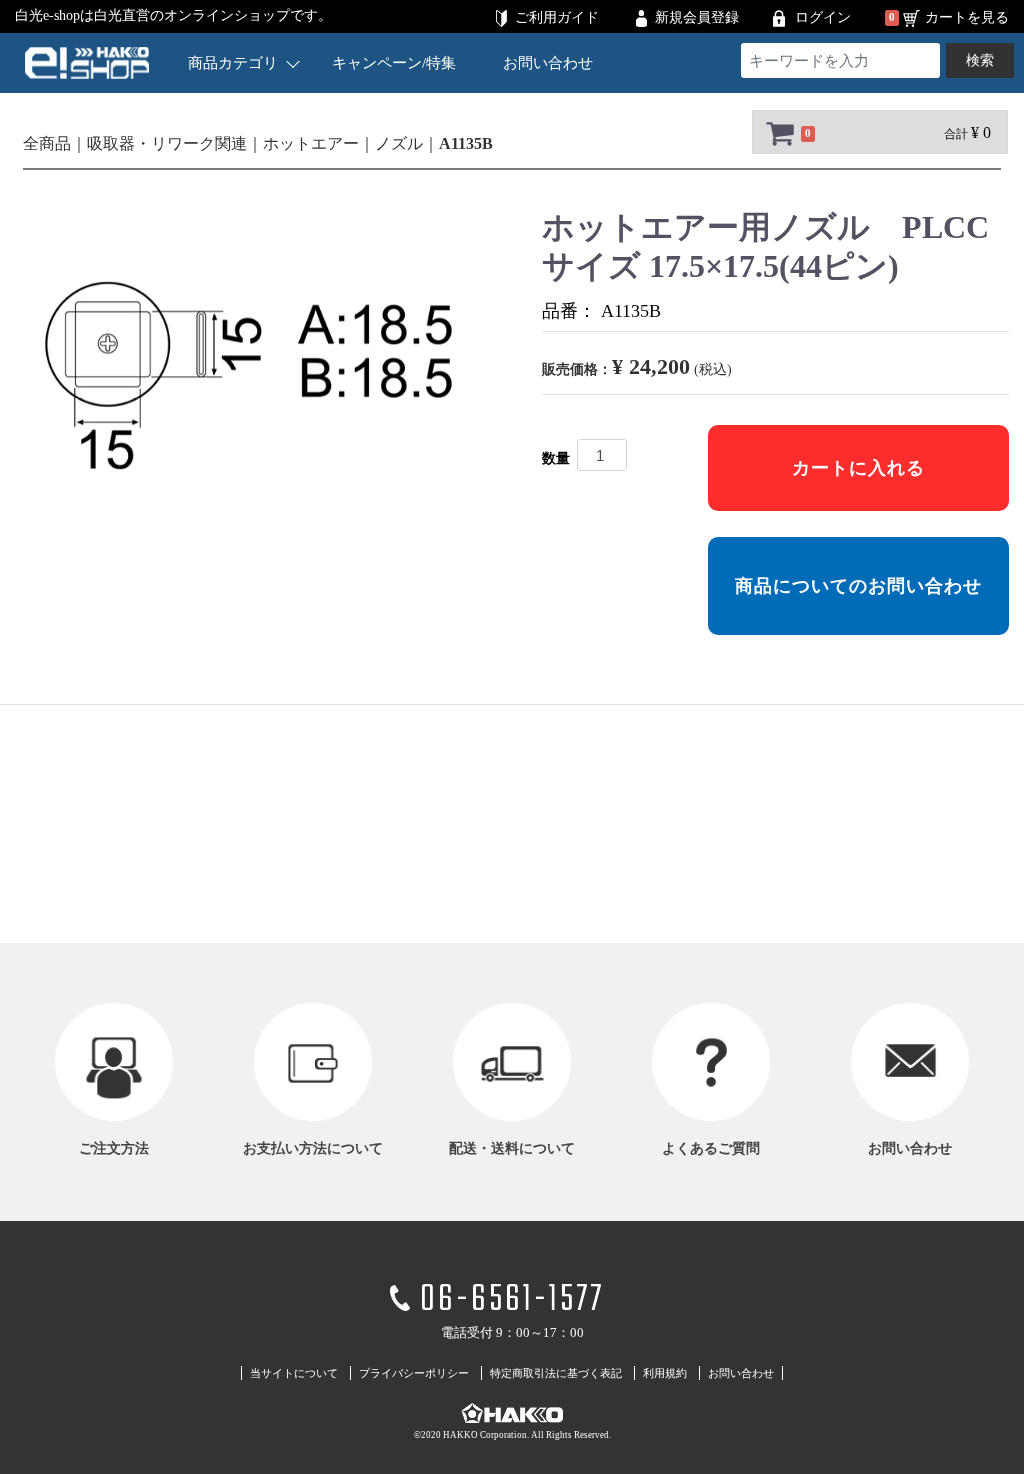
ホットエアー (311, 143)
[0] (778, 133)
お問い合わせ (548, 63)
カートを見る (967, 17)
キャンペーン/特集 (394, 63)
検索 (980, 60)
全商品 (47, 143)
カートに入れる (858, 468)
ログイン (823, 17)
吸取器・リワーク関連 (167, 143)
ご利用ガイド (557, 17)
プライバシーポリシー (414, 1373)
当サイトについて (294, 1373)
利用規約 (665, 1373)
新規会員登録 (697, 17)
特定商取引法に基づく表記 (556, 1373)
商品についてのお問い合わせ (858, 586)
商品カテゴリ (233, 63)
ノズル (399, 143)
